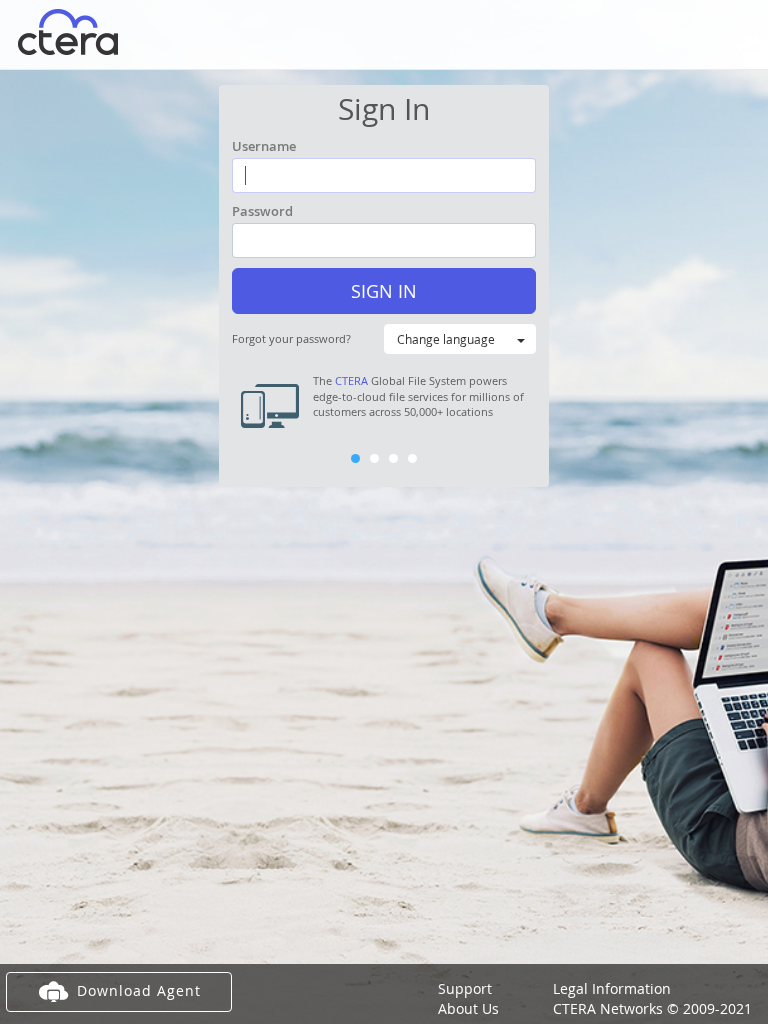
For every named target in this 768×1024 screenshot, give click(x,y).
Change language (446, 339)
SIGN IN (384, 291)
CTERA (351, 380)
